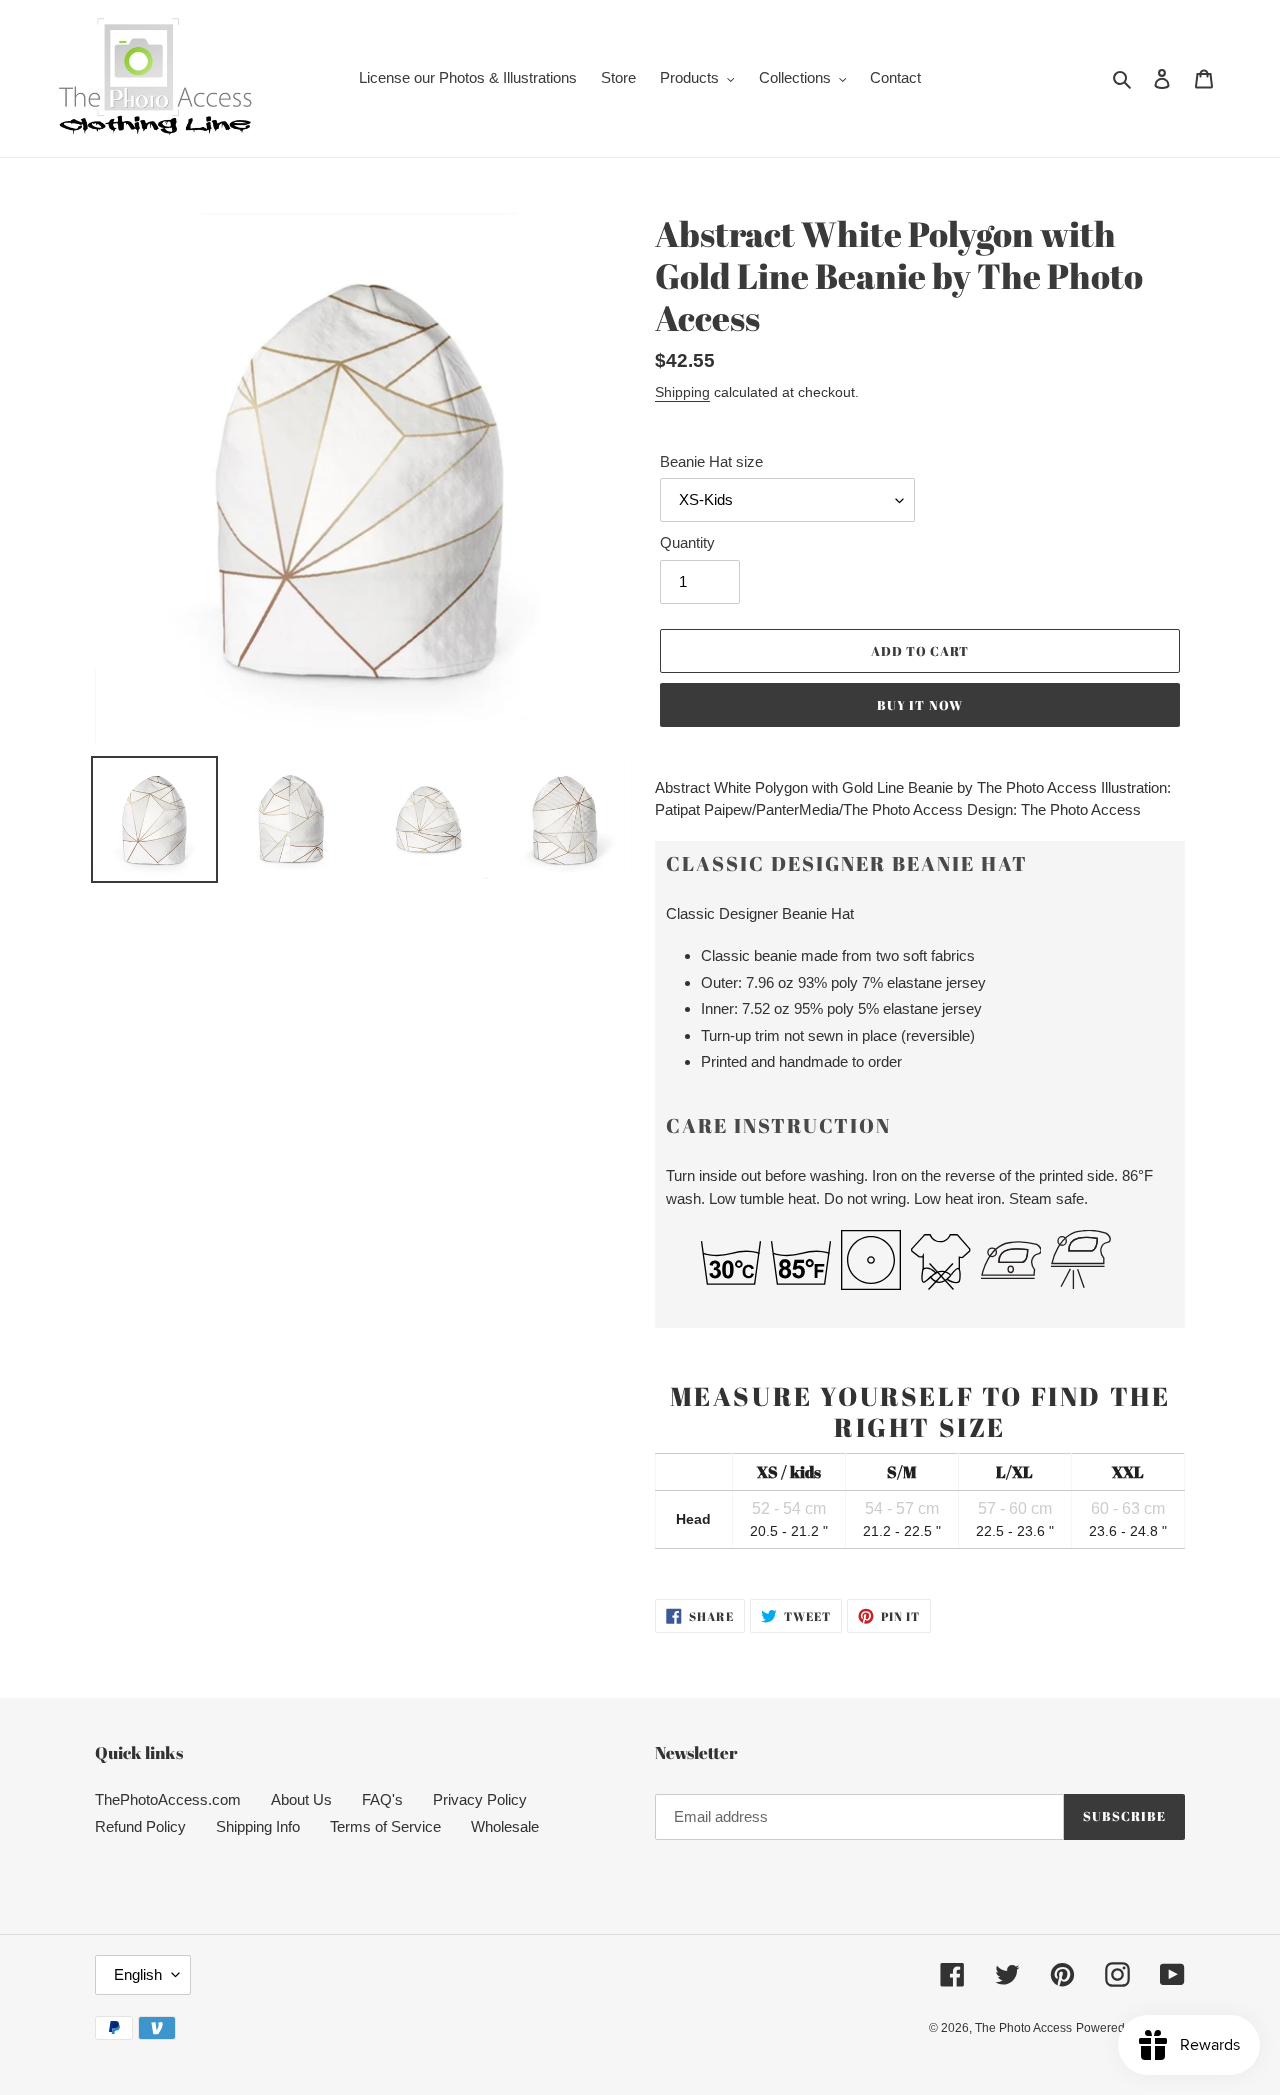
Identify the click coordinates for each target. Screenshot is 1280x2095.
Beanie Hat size (711, 461)
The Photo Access (1023, 2028)
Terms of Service (385, 1826)
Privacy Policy (480, 1799)
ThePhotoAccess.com (168, 1799)
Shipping (682, 392)
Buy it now (919, 705)
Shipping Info (258, 1826)
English (138, 1974)
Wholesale (505, 1826)
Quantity (687, 542)
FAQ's (382, 1799)
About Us (301, 1799)
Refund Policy (140, 1826)
